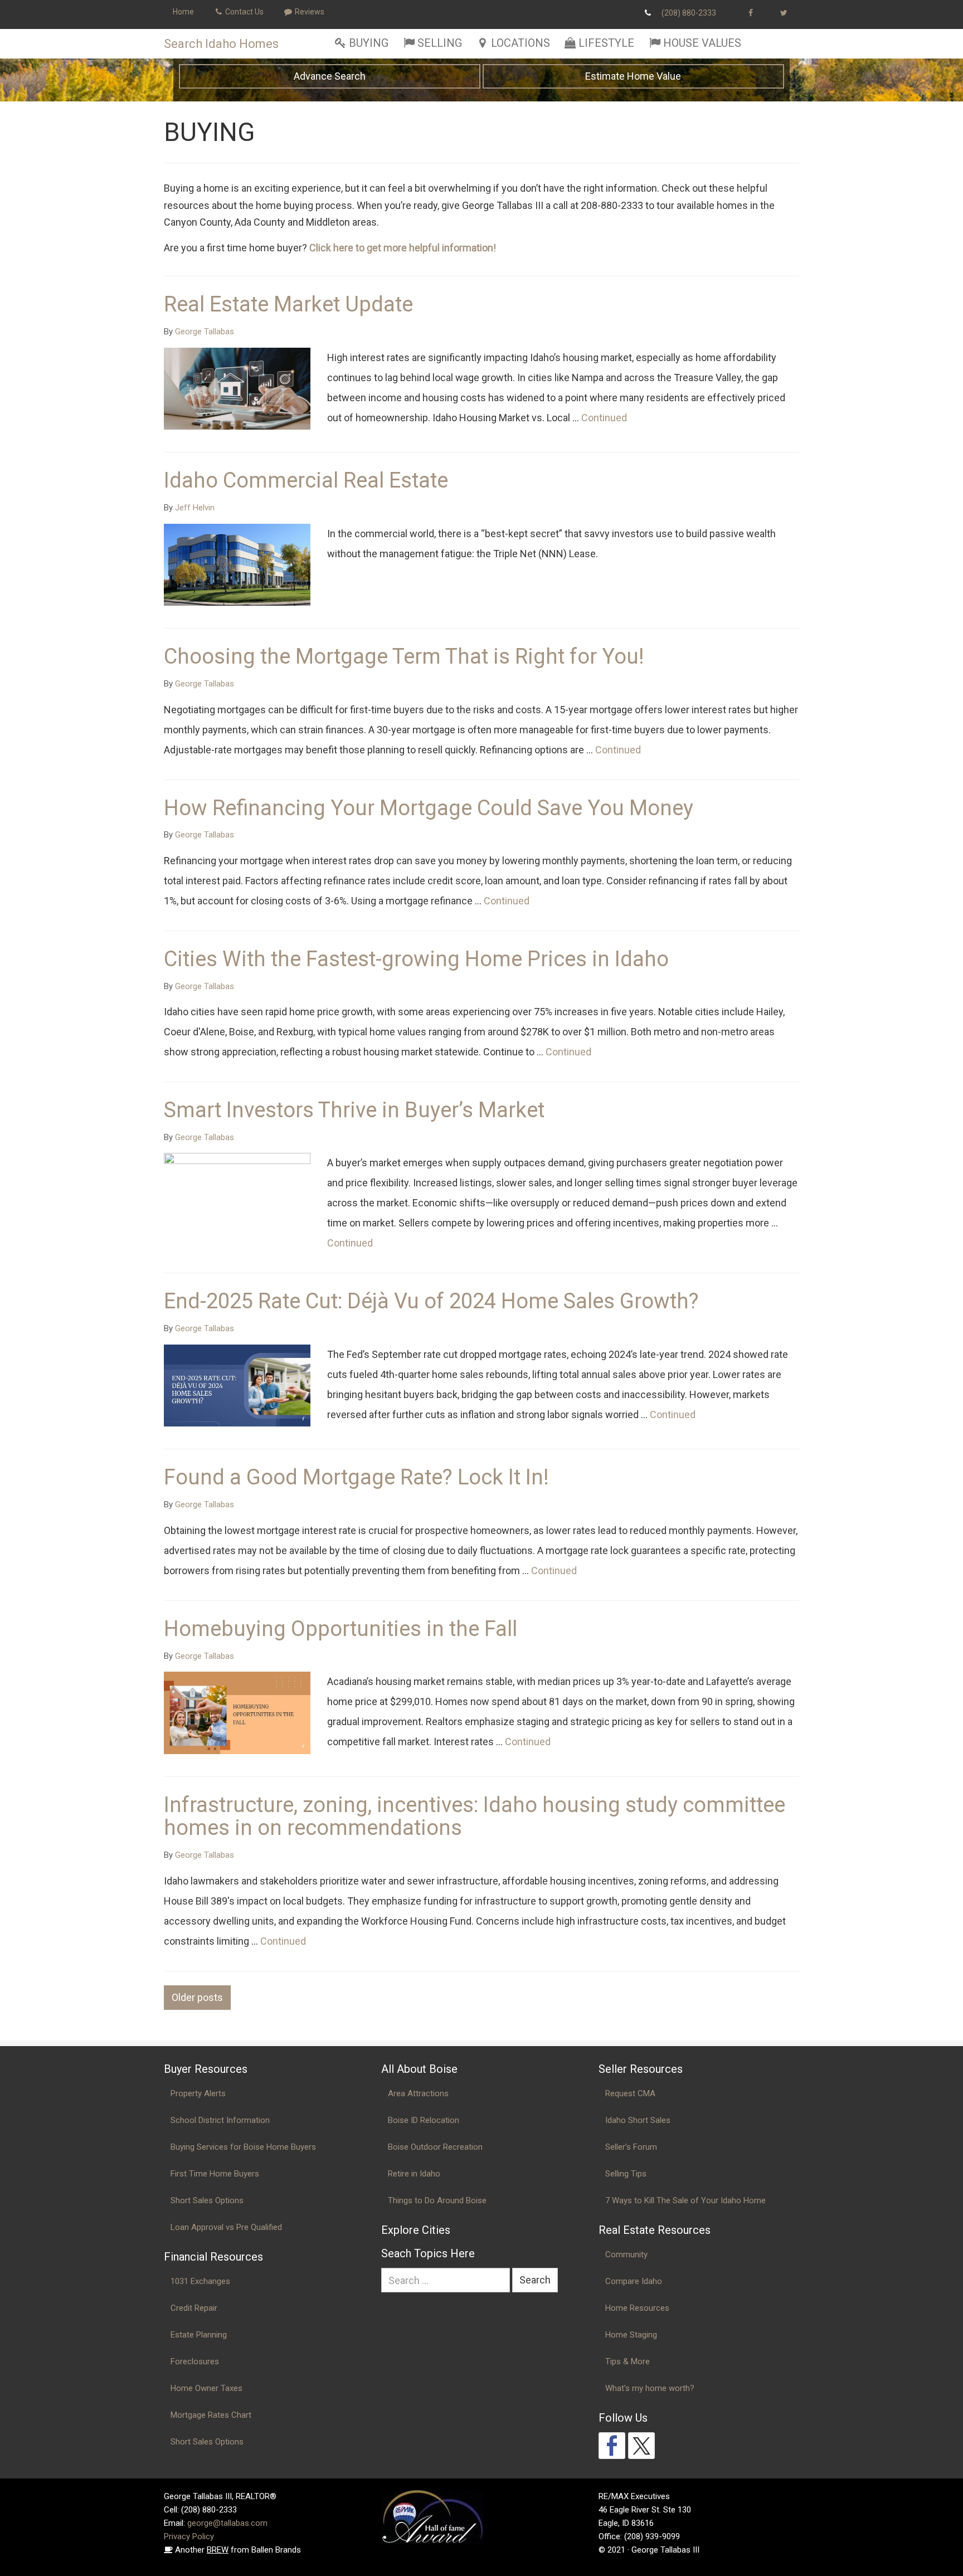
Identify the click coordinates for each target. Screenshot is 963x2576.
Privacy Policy (189, 2536)
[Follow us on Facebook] (612, 2446)
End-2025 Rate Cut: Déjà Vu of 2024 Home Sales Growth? (431, 1301)
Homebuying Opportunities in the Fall (341, 1629)
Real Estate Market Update (288, 304)
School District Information (220, 2120)
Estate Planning (199, 2335)
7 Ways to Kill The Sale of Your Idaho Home (685, 2200)
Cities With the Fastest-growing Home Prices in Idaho (416, 959)
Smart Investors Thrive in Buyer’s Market (354, 1110)
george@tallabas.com (227, 2523)
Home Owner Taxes (206, 2388)
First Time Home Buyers (215, 2174)
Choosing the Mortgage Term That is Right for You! (404, 656)
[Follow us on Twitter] (641, 2446)
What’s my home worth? (650, 2388)
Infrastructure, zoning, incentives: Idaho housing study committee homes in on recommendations (475, 1817)
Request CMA (630, 2093)
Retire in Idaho (414, 2174)
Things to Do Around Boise (437, 2200)
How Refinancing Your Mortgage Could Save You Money (429, 808)
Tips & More (628, 2361)
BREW (218, 2550)
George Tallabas (205, 332)
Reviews (309, 12)
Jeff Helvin (195, 508)
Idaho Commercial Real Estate (306, 480)
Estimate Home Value (633, 76)
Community (626, 2254)
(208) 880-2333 (689, 13)
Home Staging (631, 2335)
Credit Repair (194, 2308)
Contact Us (244, 12)
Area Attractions (418, 2093)
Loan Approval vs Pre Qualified (226, 2227)
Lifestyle (606, 43)
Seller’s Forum (631, 2147)
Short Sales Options (207, 2200)
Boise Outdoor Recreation (435, 2147)
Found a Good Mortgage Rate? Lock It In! (356, 1477)
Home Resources (637, 2308)
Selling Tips (626, 2174)
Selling (440, 43)
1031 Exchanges (200, 2281)
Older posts (197, 1997)
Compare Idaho (634, 2281)
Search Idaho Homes (221, 44)
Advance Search (330, 76)
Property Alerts (198, 2093)
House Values (702, 43)
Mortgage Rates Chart (211, 2415)
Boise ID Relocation (424, 2120)
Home (183, 12)
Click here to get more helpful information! (403, 248)
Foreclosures (195, 2361)
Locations (521, 43)
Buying (369, 43)
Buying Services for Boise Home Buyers (243, 2147)
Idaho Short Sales (638, 2120)
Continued (604, 418)
